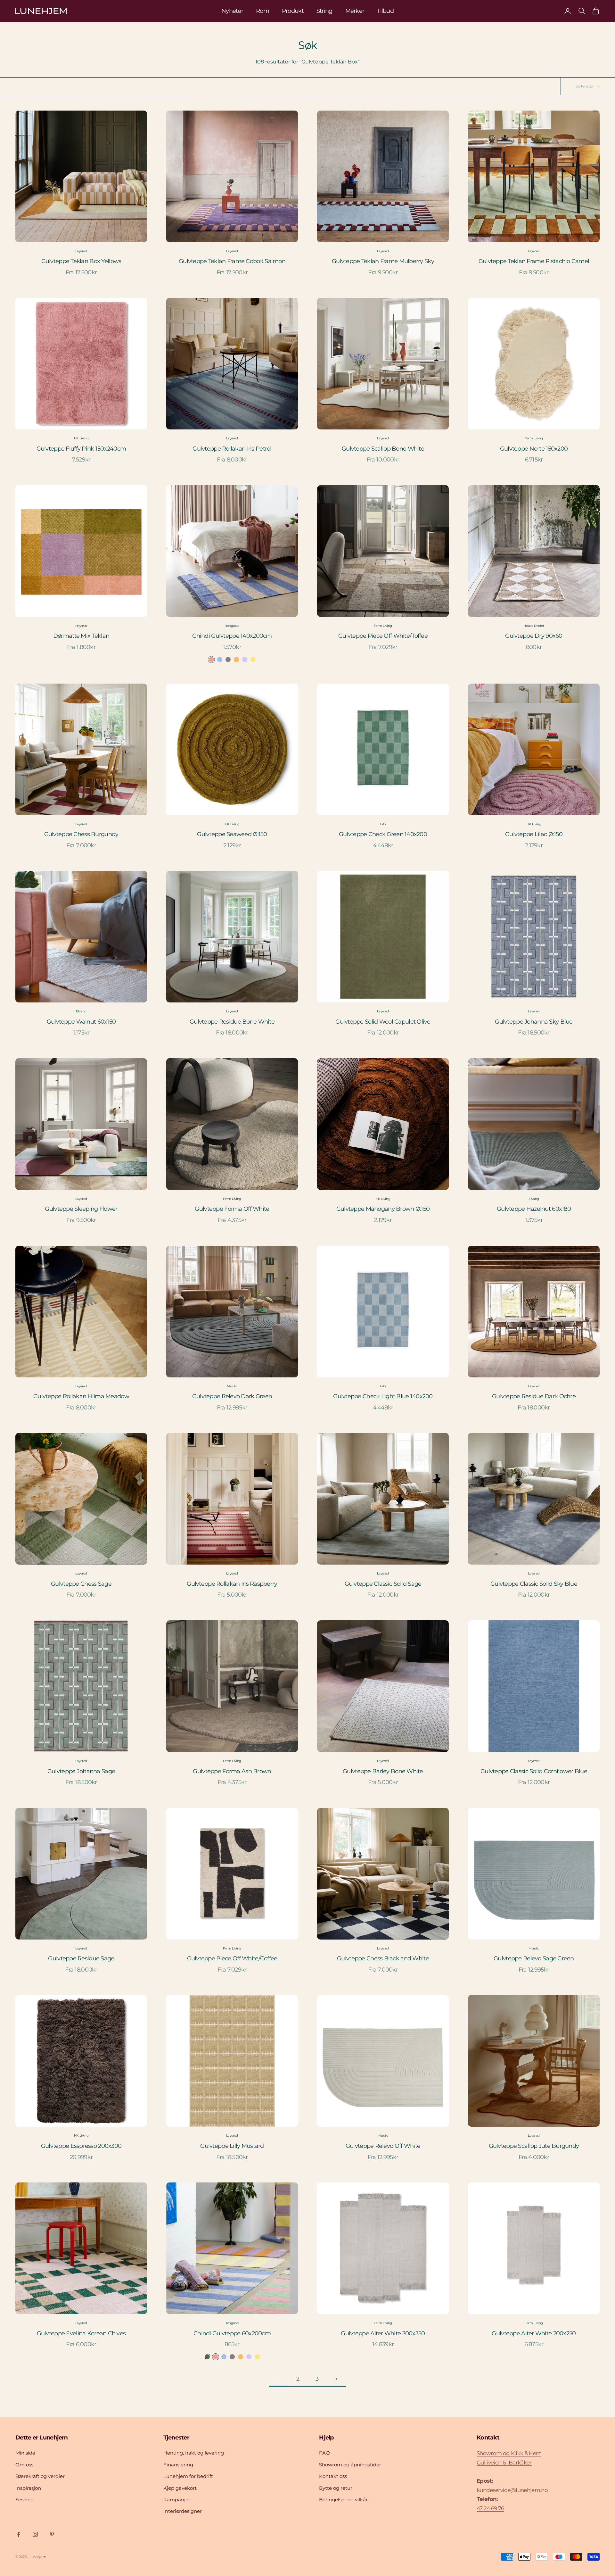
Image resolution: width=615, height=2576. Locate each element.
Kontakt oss (333, 2476)
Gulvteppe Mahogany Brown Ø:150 (383, 1209)
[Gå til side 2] (336, 2379)
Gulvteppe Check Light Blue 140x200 (383, 1396)
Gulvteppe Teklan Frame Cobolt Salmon (232, 261)
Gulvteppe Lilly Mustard (232, 2146)
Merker (355, 11)
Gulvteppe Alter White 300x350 (383, 2333)
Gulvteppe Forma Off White (232, 1209)
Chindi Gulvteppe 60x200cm (232, 2333)
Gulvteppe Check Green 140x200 (383, 834)
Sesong (24, 2500)
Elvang (81, 1011)
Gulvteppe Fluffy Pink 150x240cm (81, 449)
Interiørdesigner (183, 2511)
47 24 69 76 (490, 2508)
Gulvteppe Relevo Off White (383, 2146)
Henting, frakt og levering (194, 2453)
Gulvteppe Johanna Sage (81, 1771)
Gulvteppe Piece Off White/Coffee (232, 1958)
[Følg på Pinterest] (52, 2534)
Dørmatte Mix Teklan (81, 636)
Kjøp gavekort (180, 2488)
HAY (383, 824)
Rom (262, 11)
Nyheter (232, 11)
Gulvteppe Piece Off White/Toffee (383, 636)
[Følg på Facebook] (19, 2534)
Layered (81, 251)
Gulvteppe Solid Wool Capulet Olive (383, 1022)
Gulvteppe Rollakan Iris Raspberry (232, 1584)
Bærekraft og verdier (40, 2476)
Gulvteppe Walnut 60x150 (81, 1022)
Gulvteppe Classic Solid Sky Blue (534, 1584)
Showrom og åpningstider (350, 2465)
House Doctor (534, 626)
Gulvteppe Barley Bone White (383, 1771)
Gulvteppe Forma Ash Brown (232, 1771)
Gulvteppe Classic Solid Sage (383, 1584)
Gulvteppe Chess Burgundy (81, 834)
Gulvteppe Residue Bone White (232, 1022)
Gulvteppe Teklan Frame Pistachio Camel (534, 261)
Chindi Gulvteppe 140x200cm (232, 636)
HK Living (81, 438)
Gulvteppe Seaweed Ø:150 (232, 834)
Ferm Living (534, 438)
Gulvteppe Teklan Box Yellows (81, 261)
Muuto (232, 1386)
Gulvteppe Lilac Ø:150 (534, 834)
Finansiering (178, 2465)
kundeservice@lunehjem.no (512, 2490)
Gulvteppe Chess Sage (81, 1584)
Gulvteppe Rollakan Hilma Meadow (81, 1396)
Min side (25, 2453)
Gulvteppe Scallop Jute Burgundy (534, 2146)
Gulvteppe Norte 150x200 (534, 449)
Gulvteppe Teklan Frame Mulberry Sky (383, 261)
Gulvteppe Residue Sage (81, 1958)
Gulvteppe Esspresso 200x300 (81, 2146)
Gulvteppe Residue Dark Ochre (534, 1396)
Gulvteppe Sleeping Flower (81, 1209)
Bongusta (232, 626)
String (324, 11)
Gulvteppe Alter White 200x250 (534, 2333)
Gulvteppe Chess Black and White (383, 1958)
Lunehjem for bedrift (188, 2476)
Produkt (293, 11)
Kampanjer (177, 2500)
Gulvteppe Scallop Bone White (383, 449)
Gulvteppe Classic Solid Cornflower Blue (534, 1771)
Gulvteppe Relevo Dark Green (232, 1396)
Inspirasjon (28, 2488)
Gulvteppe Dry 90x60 (534, 636)
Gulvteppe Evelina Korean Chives (81, 2333)
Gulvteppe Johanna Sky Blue (534, 1022)
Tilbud (385, 11)
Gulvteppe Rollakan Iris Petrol (232, 449)
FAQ (324, 2453)
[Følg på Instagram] (35, 2534)
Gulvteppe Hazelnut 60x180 (534, 1209)
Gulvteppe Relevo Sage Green (534, 1958)
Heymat (81, 626)
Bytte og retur (336, 2488)
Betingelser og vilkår (343, 2500)
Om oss (24, 2465)
